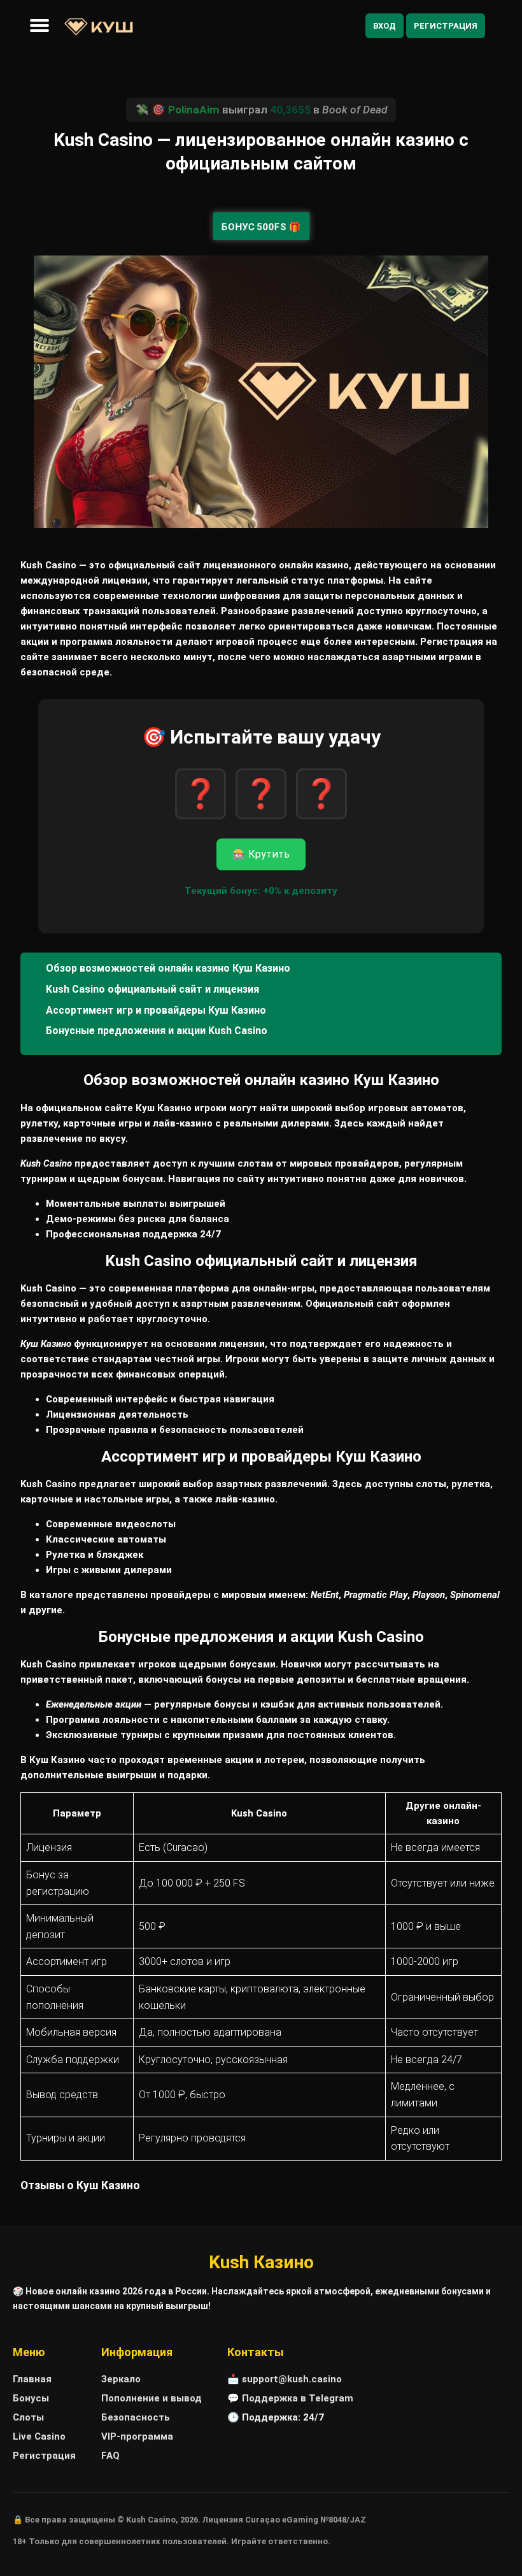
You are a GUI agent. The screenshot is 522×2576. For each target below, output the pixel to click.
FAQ (110, 2456)
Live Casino (39, 2436)
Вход (384, 26)
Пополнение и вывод (152, 2398)
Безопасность (136, 2417)
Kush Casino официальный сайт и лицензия (152, 989)
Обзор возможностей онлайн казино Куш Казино (168, 968)
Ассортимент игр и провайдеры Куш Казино (156, 1010)
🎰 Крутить (261, 854)
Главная (32, 2379)
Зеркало (121, 2379)
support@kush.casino (292, 2379)
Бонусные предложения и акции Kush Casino (157, 1031)
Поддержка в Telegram (298, 2398)
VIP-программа (137, 2436)
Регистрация (446, 26)
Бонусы (31, 2398)
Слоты (28, 2417)
